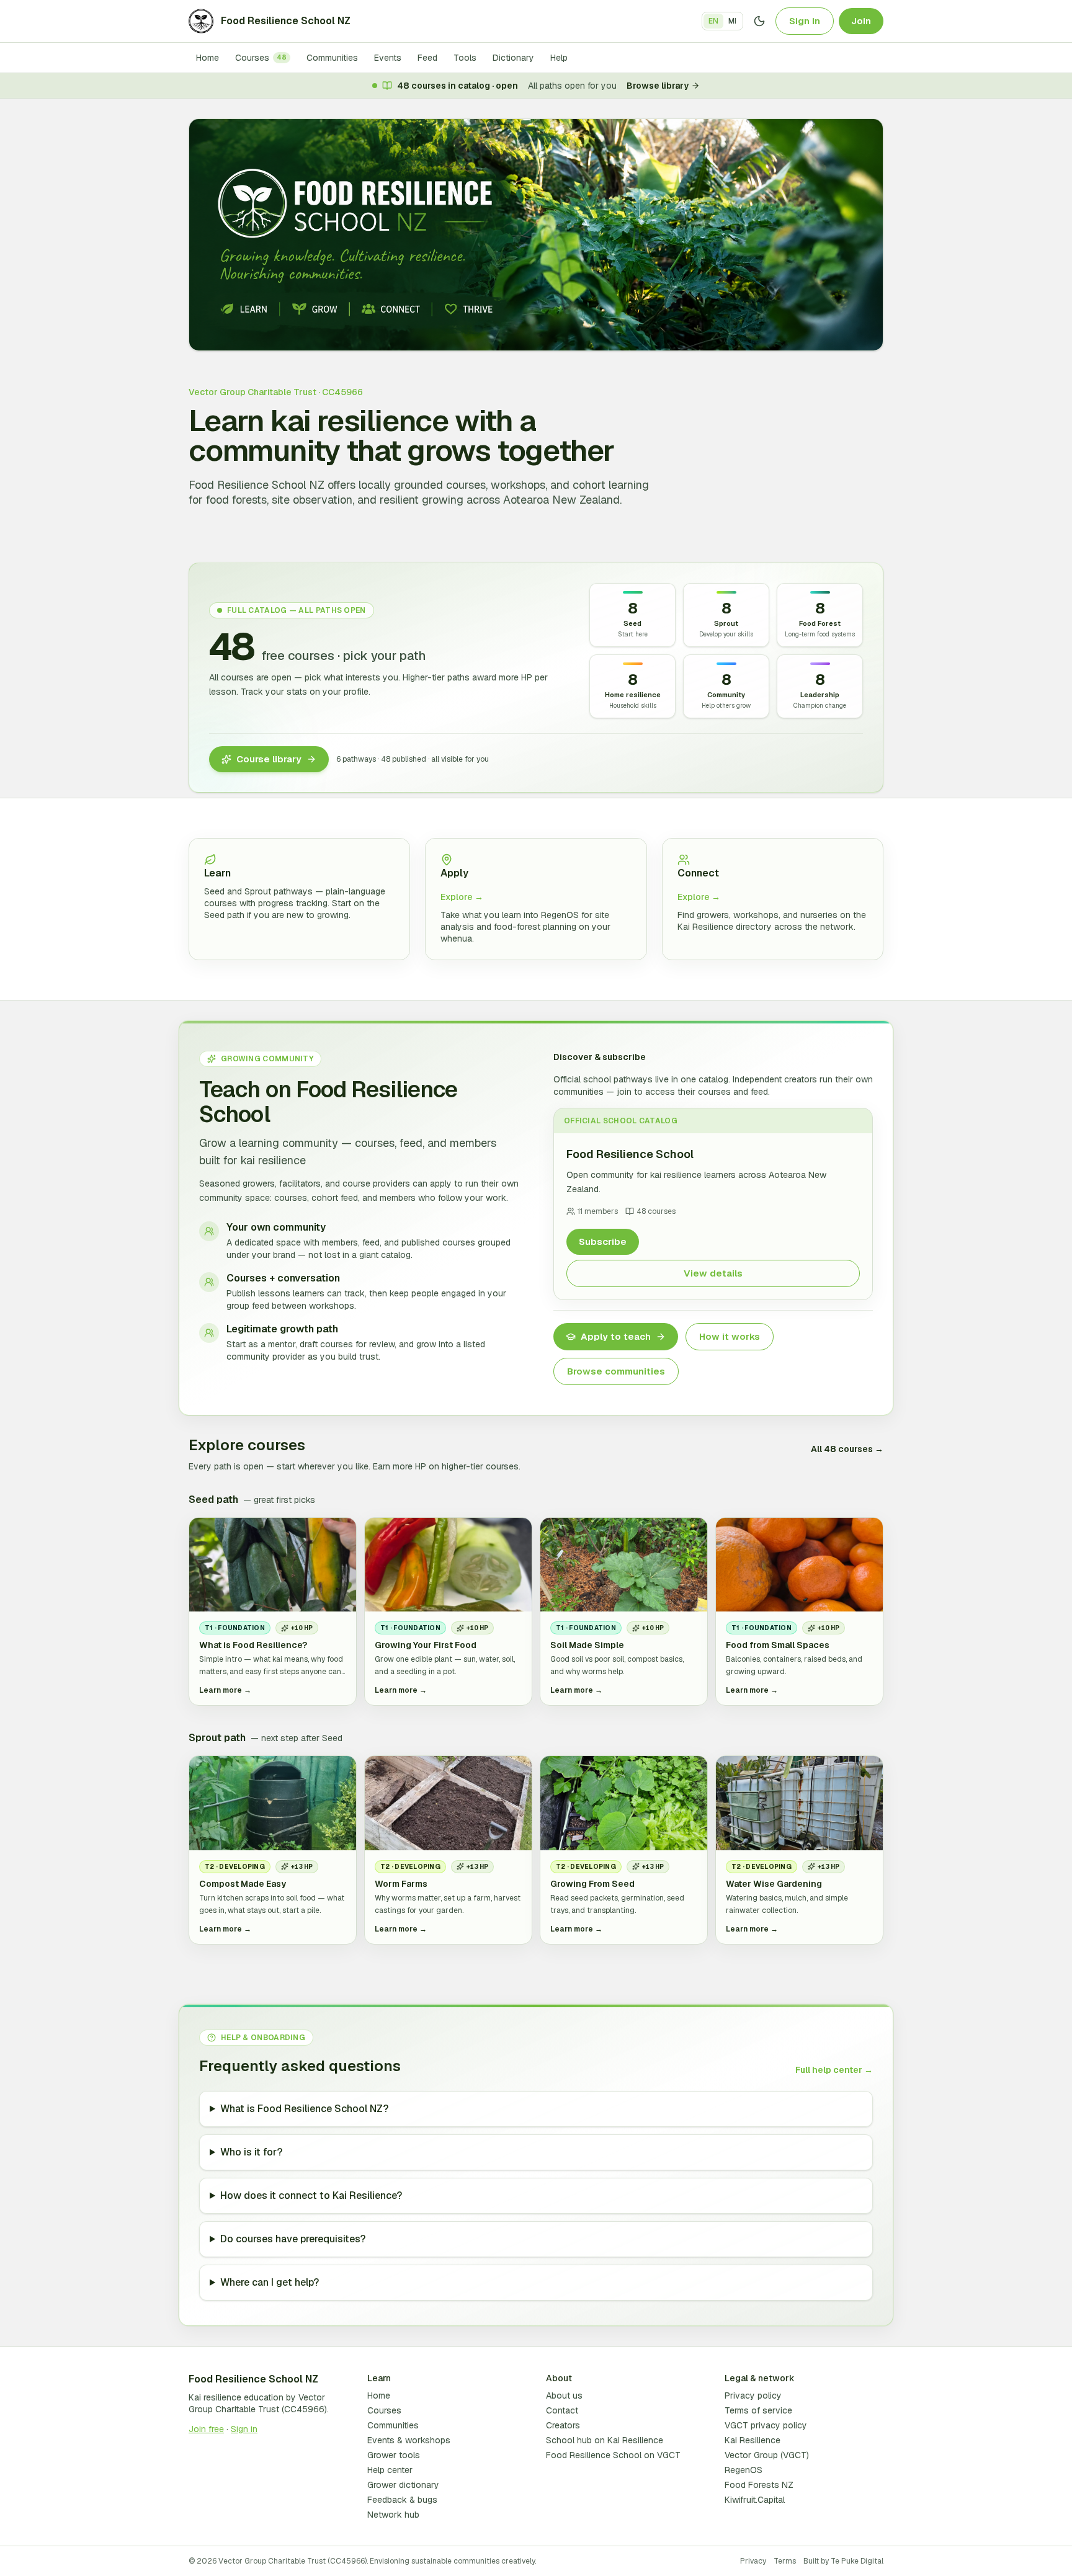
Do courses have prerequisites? (293, 2239)
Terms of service (758, 2410)
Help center (390, 2470)
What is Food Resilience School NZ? (304, 2109)
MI (732, 21)
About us (564, 2396)
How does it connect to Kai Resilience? (311, 2195)
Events (388, 58)
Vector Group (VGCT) (767, 2455)
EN (713, 21)
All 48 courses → (847, 1449)
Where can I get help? (270, 2282)
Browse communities (616, 1371)
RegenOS (744, 2470)
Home (208, 58)
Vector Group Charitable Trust (257, 2403)
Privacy (753, 2561)
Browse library (658, 86)
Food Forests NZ (759, 2485)
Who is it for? (251, 2152)
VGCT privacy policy (766, 2425)
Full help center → (834, 2070)
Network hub (393, 2515)
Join (861, 21)
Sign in (805, 21)
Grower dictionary (403, 2485)
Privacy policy (753, 2396)
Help (559, 58)
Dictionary (513, 58)
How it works (730, 1336)
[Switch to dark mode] (759, 21)
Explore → (462, 897)
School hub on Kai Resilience (605, 2440)
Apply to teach (616, 1336)
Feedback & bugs (402, 2500)
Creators (563, 2425)
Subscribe (603, 1241)
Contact (562, 2410)
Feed (427, 58)
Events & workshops (409, 2440)
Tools (465, 58)
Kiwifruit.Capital (755, 2500)
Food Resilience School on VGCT (613, 2455)
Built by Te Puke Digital (843, 2561)
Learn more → (225, 1690)
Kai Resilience (753, 2440)
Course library (269, 759)
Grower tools (394, 2455)
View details (713, 1273)
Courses (261, 58)
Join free (206, 2429)
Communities (332, 58)
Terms (785, 2561)
